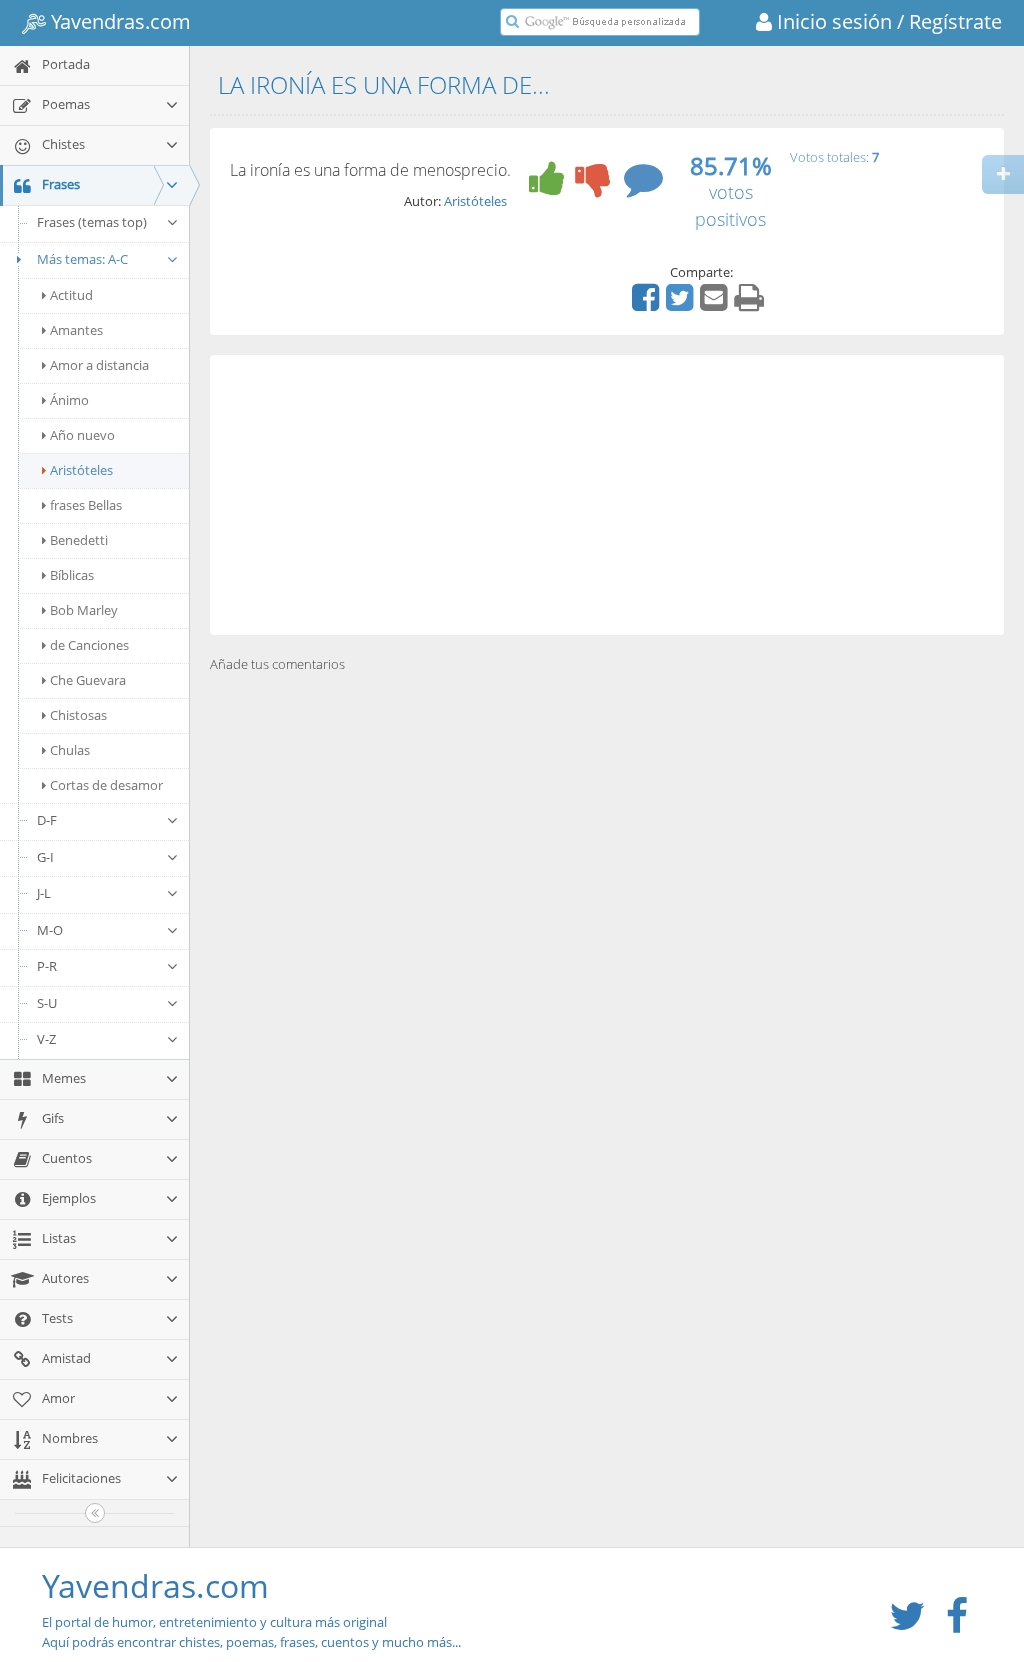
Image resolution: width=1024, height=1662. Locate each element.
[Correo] (716, 304)
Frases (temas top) (92, 222)
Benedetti (79, 540)
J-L (44, 893)
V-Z (46, 1039)
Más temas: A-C (82, 259)
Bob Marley (84, 610)
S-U (47, 1003)
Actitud (71, 295)
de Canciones (89, 645)
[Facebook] (648, 304)
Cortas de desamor (106, 785)
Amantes (76, 330)
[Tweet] (682, 304)
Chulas (70, 750)
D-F (47, 820)
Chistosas (78, 715)
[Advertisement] (607, 495)
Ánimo (69, 400)
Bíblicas (72, 575)
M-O (50, 930)
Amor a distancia (99, 365)
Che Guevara (88, 680)
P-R (47, 966)
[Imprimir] (751, 304)
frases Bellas (86, 505)
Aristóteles (81, 470)
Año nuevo (82, 435)
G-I (45, 857)
